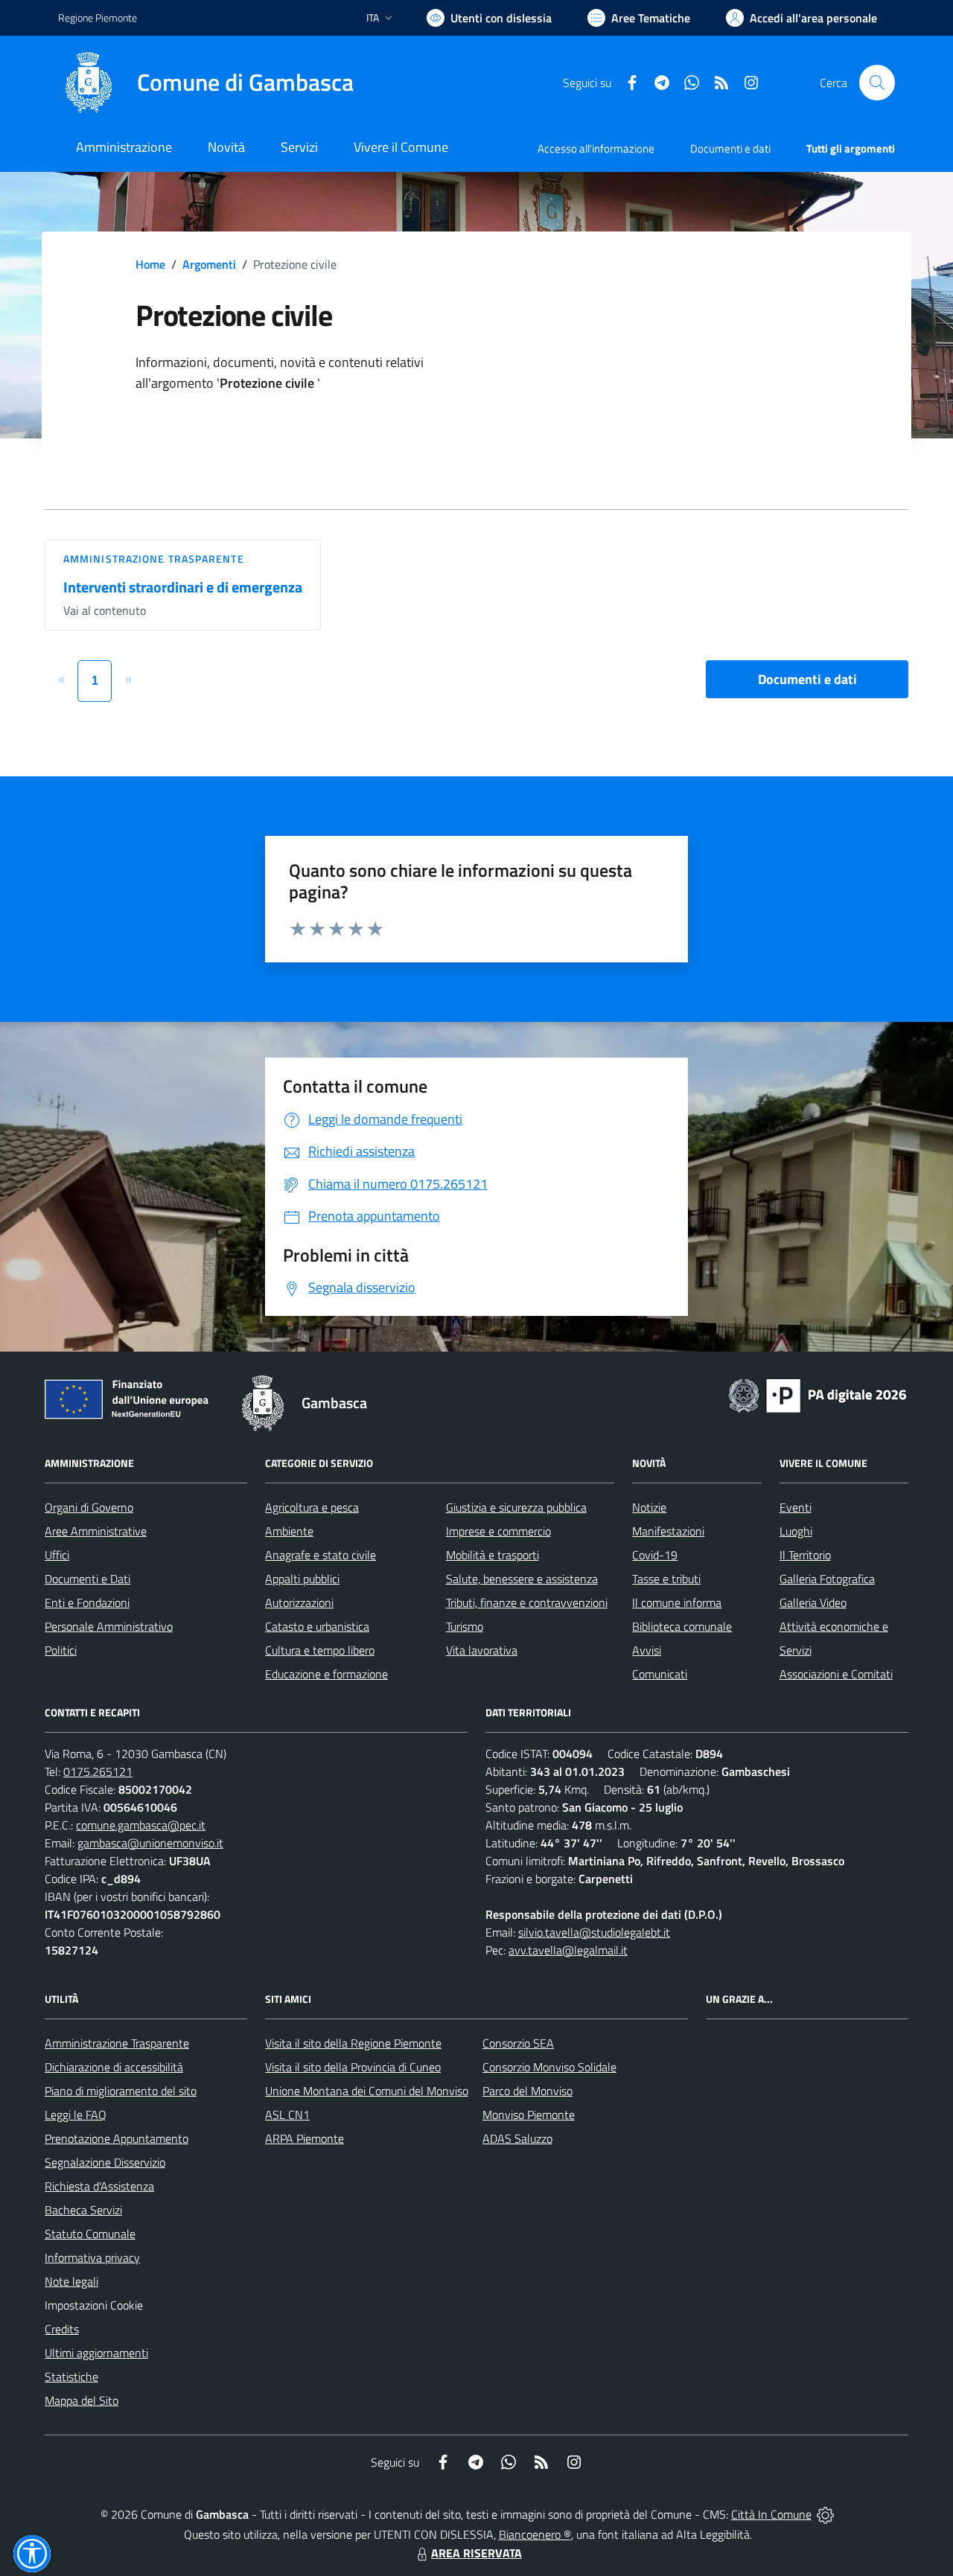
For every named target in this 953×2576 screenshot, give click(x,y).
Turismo (465, 1626)
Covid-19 (655, 1555)
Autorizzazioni (299, 1602)
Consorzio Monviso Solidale (549, 2067)
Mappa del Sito (82, 2400)
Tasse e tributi (666, 1579)
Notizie (649, 1507)
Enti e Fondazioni (87, 1602)
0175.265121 (98, 1771)
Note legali (71, 2281)
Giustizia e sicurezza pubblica (516, 1507)
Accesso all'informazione (596, 148)
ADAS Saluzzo (517, 2138)
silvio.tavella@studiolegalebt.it (594, 1932)
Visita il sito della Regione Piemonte (353, 2043)
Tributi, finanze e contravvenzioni (527, 1602)
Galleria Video (813, 1602)
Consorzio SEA (518, 2043)
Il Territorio (805, 1555)
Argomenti (209, 264)
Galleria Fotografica (827, 1579)
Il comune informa (677, 1602)
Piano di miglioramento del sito (121, 2091)
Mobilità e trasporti (493, 1555)
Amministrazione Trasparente (117, 2043)
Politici (61, 1650)
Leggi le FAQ (76, 2115)
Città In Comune (771, 2514)
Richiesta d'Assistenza (99, 2186)
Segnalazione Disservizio (105, 2162)
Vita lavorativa (482, 1650)
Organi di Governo (89, 1507)
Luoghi (796, 1531)
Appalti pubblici (302, 1579)
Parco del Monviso (528, 2091)
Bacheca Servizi (83, 2210)
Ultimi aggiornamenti (96, 2353)
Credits (62, 2329)
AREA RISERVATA (476, 2553)
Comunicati (660, 1674)
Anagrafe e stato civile (321, 1555)
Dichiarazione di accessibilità (114, 2067)
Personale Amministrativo (109, 1626)
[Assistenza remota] (825, 2514)
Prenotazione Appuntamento (117, 2138)
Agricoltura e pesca (312, 1507)
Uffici (57, 1555)
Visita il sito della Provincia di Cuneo (353, 2067)
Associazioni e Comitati (836, 1674)
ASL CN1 (287, 2115)
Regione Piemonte (98, 17)
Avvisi (647, 1650)
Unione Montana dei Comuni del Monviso (367, 2091)
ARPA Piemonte (305, 2138)
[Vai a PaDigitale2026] (817, 1394)
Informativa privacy (92, 2257)
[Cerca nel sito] (877, 83)
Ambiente (289, 1531)
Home (150, 264)
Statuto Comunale (90, 2234)
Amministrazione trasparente (154, 559)
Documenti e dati (807, 679)
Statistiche (71, 2377)
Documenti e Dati (87, 1579)
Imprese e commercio (498, 1531)
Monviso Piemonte (529, 2115)
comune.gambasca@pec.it (141, 1825)
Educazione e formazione (326, 1674)
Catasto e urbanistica (317, 1626)
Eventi (796, 1507)
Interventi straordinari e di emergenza (183, 587)
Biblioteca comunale (682, 1626)
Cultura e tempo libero (320, 1650)
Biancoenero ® (535, 2534)
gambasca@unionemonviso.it (150, 1843)
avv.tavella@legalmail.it (568, 1950)
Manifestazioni (668, 1531)
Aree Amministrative (96, 1531)
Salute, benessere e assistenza (522, 1579)
